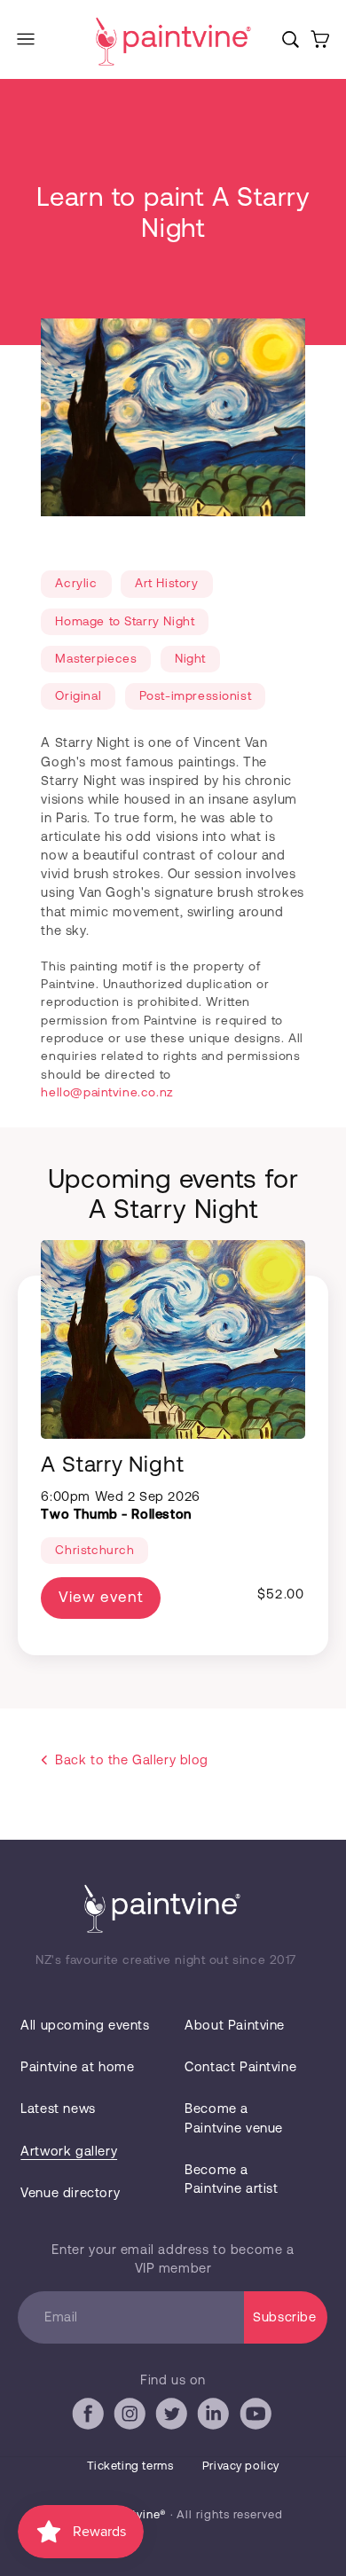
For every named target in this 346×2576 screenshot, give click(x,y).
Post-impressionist (196, 695)
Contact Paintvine (240, 2066)
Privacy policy (241, 2465)
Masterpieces (96, 658)
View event (100, 1596)
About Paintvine (235, 2024)
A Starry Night (112, 1463)
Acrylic (76, 582)
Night (190, 658)
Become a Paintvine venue (234, 2117)
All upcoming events (85, 2024)
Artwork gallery (69, 2150)
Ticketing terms (130, 2465)
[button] (26, 39)
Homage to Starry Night (125, 620)
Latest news (58, 2108)
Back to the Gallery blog (132, 1759)
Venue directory (70, 2192)
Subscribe (284, 2316)
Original (78, 695)
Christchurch (94, 1549)
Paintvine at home (77, 2066)
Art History (166, 582)
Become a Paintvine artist (231, 2178)
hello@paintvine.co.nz (107, 1092)
